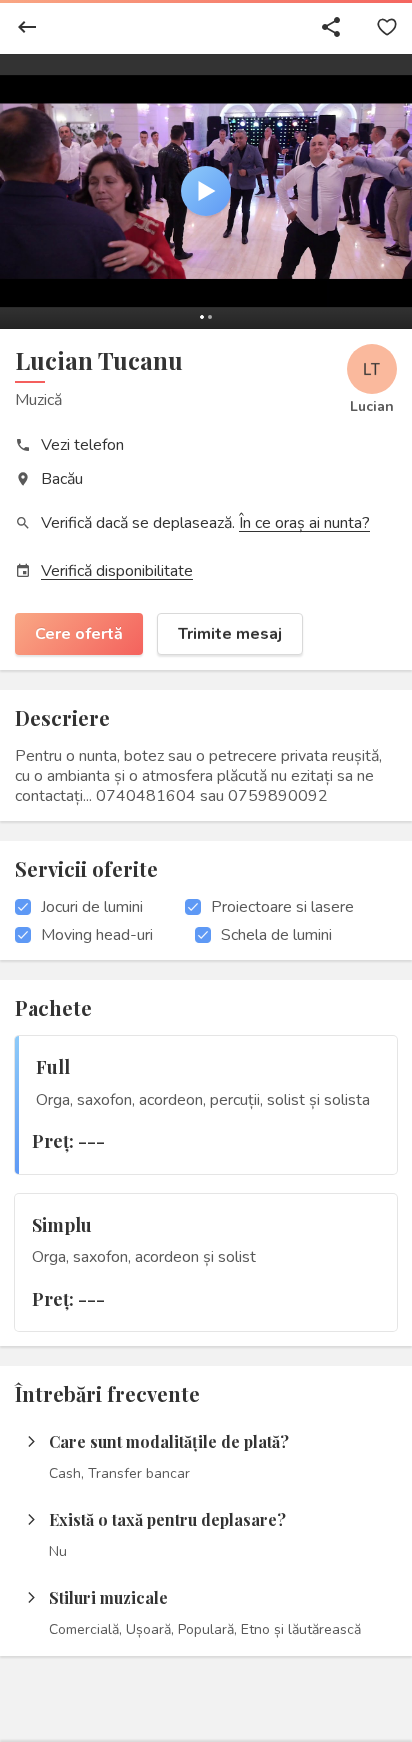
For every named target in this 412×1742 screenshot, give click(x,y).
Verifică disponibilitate (117, 571)
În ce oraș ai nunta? (304, 523)
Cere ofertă (79, 634)
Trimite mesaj (230, 634)
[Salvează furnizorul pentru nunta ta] (387, 27)
